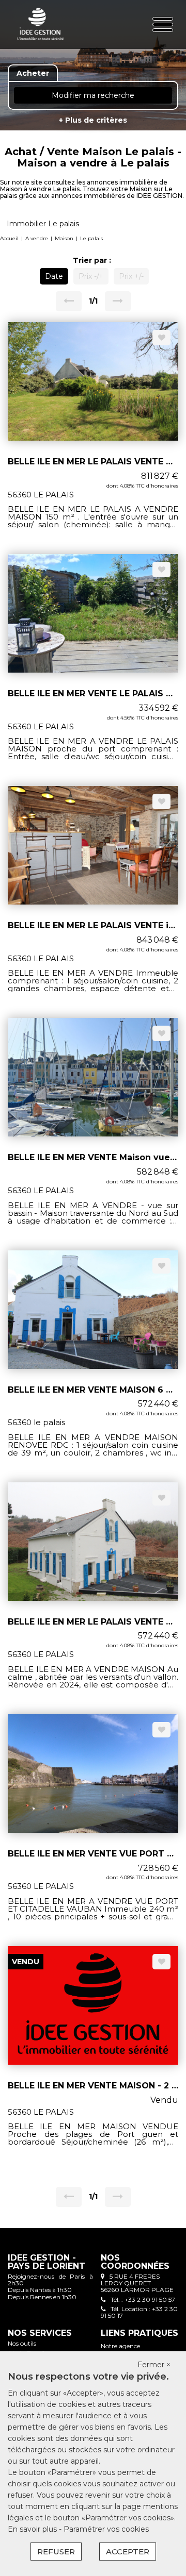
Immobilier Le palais (43, 224)
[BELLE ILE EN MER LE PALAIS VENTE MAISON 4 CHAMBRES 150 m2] (93, 381)
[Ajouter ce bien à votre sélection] (161, 338)
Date (54, 276)
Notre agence (120, 2346)
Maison (64, 238)
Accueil (9, 238)
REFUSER (56, 2552)
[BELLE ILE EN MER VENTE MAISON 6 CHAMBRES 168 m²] (93, 1309)
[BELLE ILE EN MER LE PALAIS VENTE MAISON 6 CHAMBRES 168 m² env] (93, 1541)
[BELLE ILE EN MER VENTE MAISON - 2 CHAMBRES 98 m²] (93, 2005)
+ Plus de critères (93, 120)
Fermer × (154, 2365)
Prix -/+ (91, 276)
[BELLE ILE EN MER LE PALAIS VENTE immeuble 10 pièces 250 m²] (93, 845)
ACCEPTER (128, 2552)
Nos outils (22, 2343)
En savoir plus (33, 2529)
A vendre (37, 238)
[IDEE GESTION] (40, 24)
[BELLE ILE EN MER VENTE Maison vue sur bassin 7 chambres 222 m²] (93, 1077)
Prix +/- (131, 276)
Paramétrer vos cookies (106, 2529)
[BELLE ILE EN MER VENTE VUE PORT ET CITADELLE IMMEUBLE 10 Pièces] (93, 1772)
